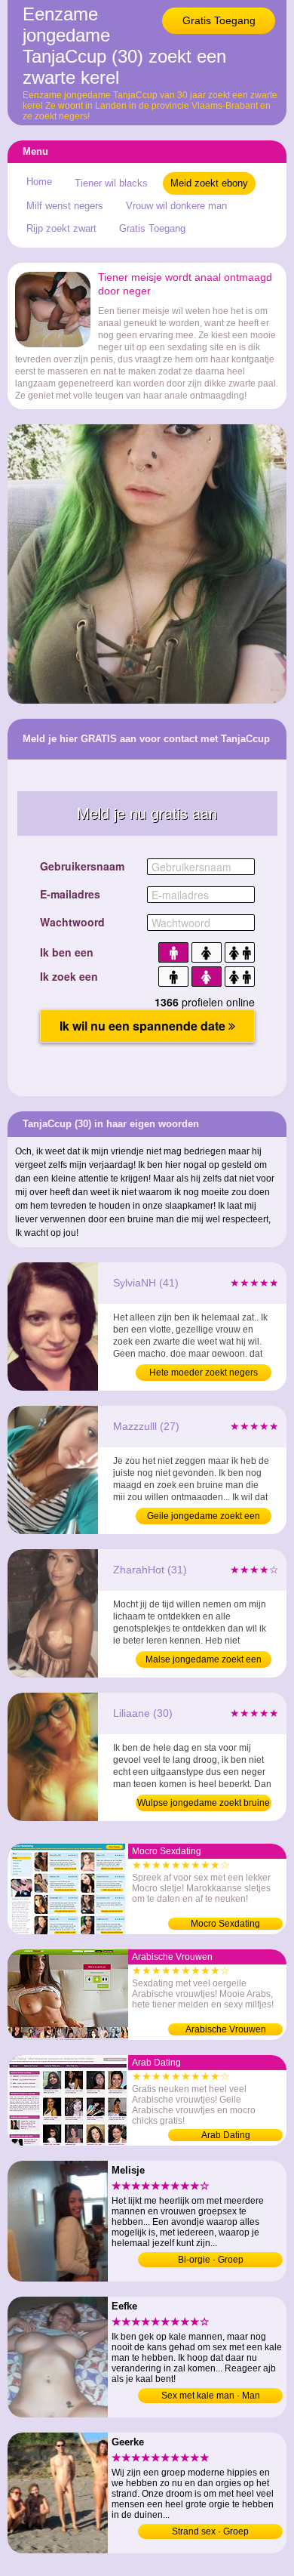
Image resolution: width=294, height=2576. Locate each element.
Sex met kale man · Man (211, 2396)
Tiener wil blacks (111, 183)
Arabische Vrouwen (226, 2029)
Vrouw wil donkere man (176, 206)
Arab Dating (226, 2135)
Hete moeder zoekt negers (204, 1373)
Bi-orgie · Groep (211, 2260)
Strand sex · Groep (210, 2531)
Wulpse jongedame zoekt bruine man (204, 1804)
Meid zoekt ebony (209, 183)
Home (39, 182)
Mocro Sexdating (225, 1924)
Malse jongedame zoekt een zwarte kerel (204, 1661)
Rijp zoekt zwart (61, 228)
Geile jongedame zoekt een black (204, 1518)
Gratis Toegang (219, 20)
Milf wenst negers (65, 206)
